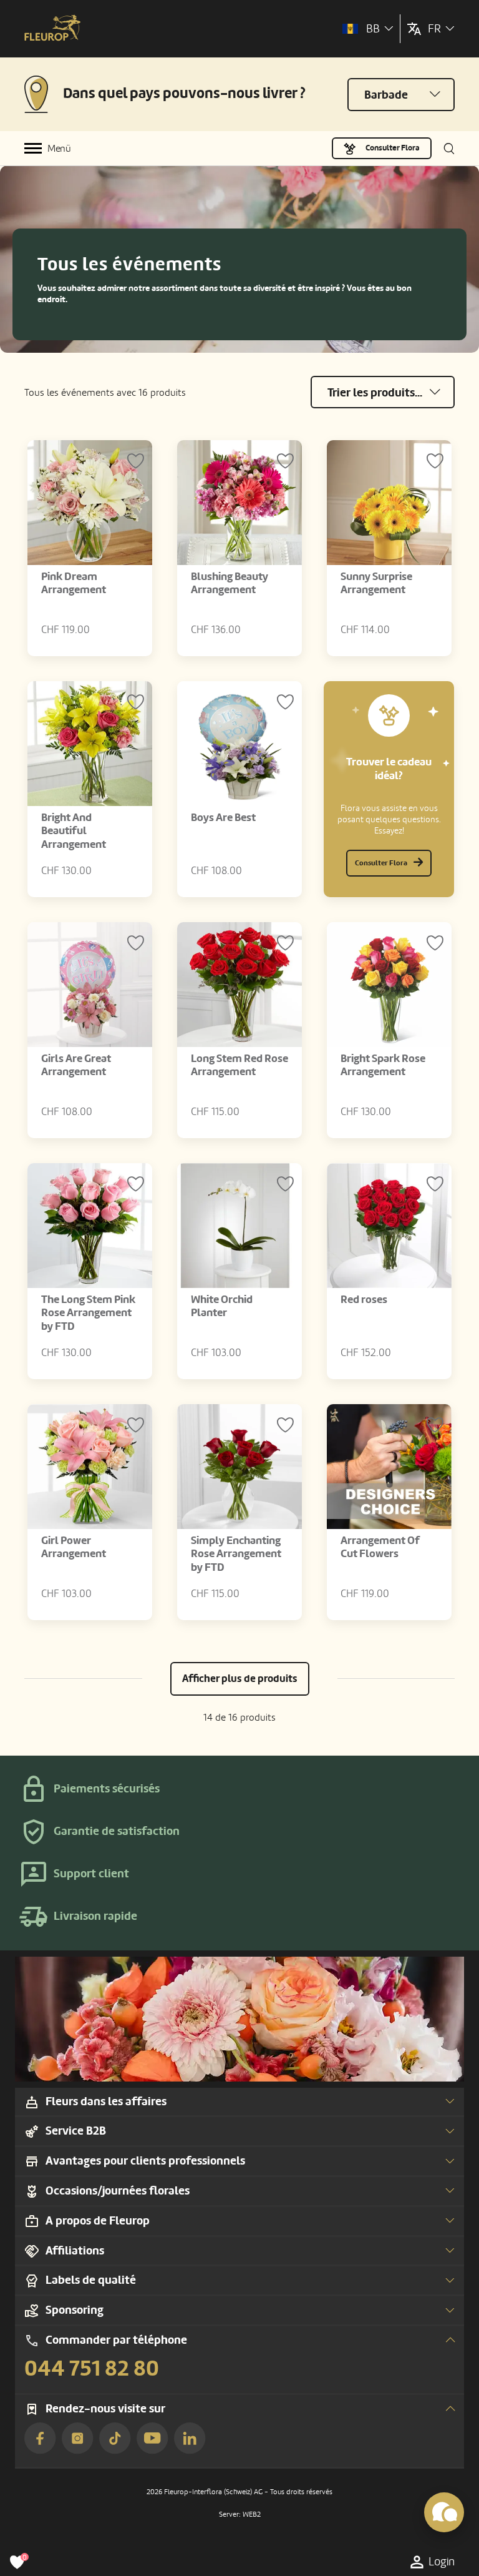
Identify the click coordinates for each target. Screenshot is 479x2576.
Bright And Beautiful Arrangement (74, 831)
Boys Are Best (223, 818)
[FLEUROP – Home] (52, 29)
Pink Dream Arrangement (74, 583)
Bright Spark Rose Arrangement (383, 1065)
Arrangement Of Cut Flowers (380, 1547)
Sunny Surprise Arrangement (376, 583)
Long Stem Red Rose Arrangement (239, 1065)
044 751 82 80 (92, 2369)
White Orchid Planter (222, 1306)
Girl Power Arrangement (74, 1547)
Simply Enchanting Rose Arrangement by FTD (236, 1554)
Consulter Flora (393, 148)
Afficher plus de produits (240, 1679)
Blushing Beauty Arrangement (230, 583)
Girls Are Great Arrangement (76, 1065)
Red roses (364, 1300)
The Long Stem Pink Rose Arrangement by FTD (88, 1313)
